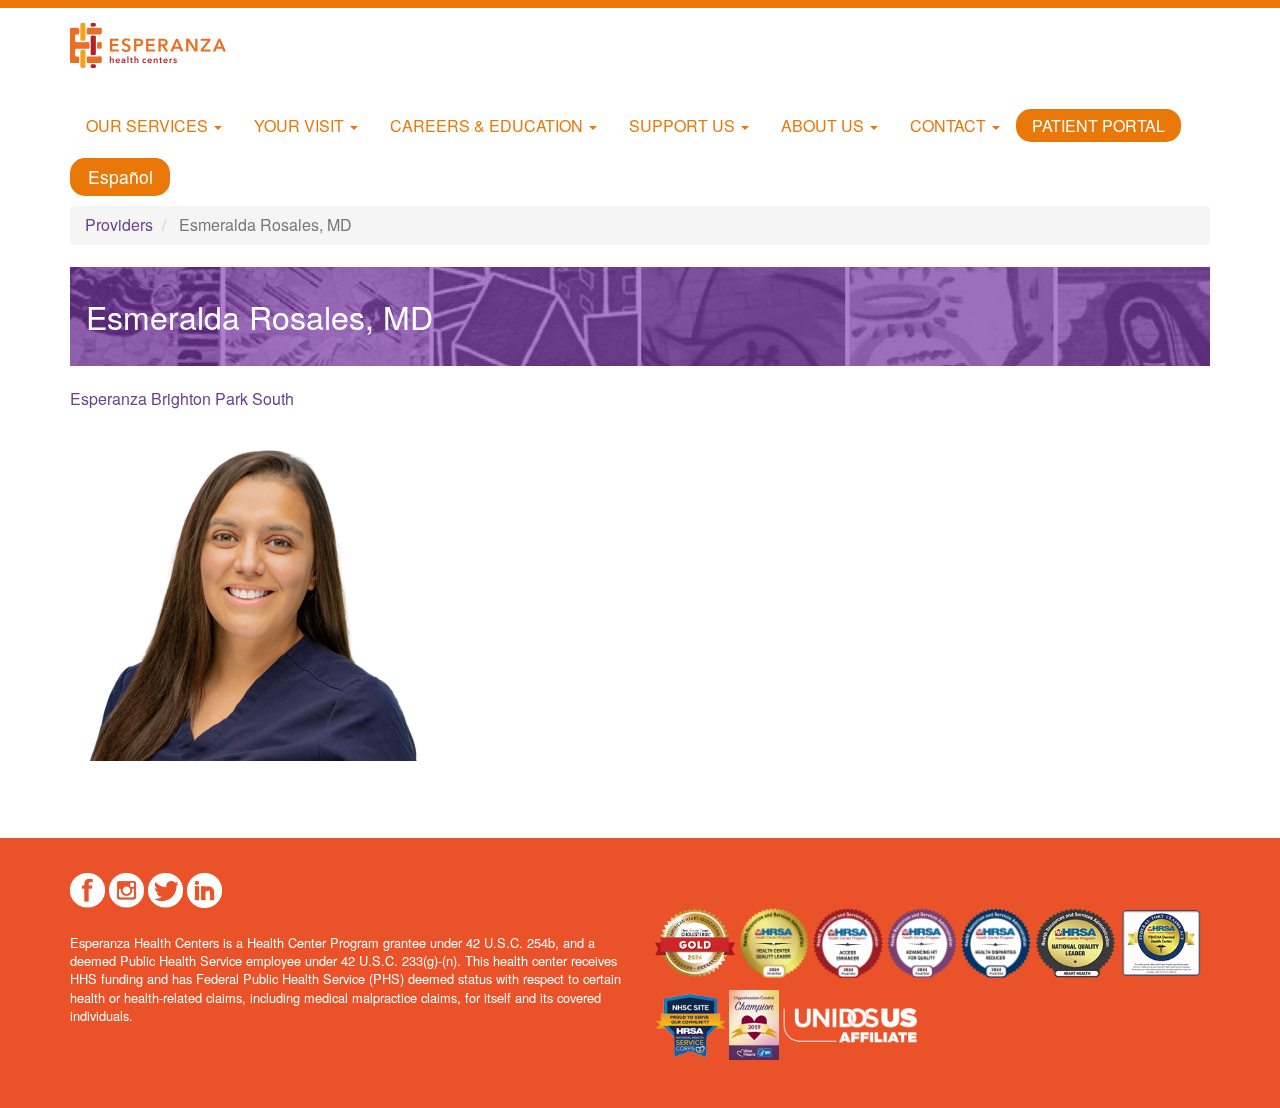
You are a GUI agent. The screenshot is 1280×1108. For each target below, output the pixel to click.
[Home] (155, 45)
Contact (950, 125)
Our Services (149, 125)
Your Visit (301, 125)
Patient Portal (1098, 125)
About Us (824, 125)
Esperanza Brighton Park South (182, 398)
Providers (119, 224)
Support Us (684, 125)
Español (120, 176)
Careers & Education (488, 125)
